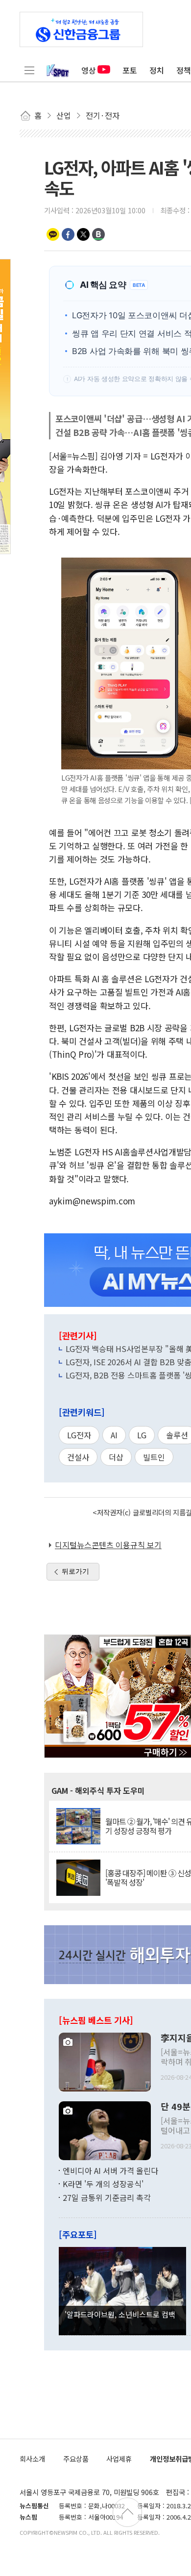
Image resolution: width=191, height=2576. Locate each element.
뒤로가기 (75, 1571)
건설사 (78, 1457)
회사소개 (32, 2459)
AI (114, 1435)
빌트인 (154, 1457)
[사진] (105, 2061)
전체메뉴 (29, 70)
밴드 (98, 234)
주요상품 (76, 2459)
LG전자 (79, 1435)
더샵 (116, 1457)
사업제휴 (119, 2459)
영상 (89, 70)
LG (142, 1435)
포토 (130, 70)
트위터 (83, 234)
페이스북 (68, 234)
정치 (157, 70)
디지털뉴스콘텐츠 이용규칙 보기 (108, 1545)
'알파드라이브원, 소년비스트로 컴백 (120, 2314)
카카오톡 (53, 234)
